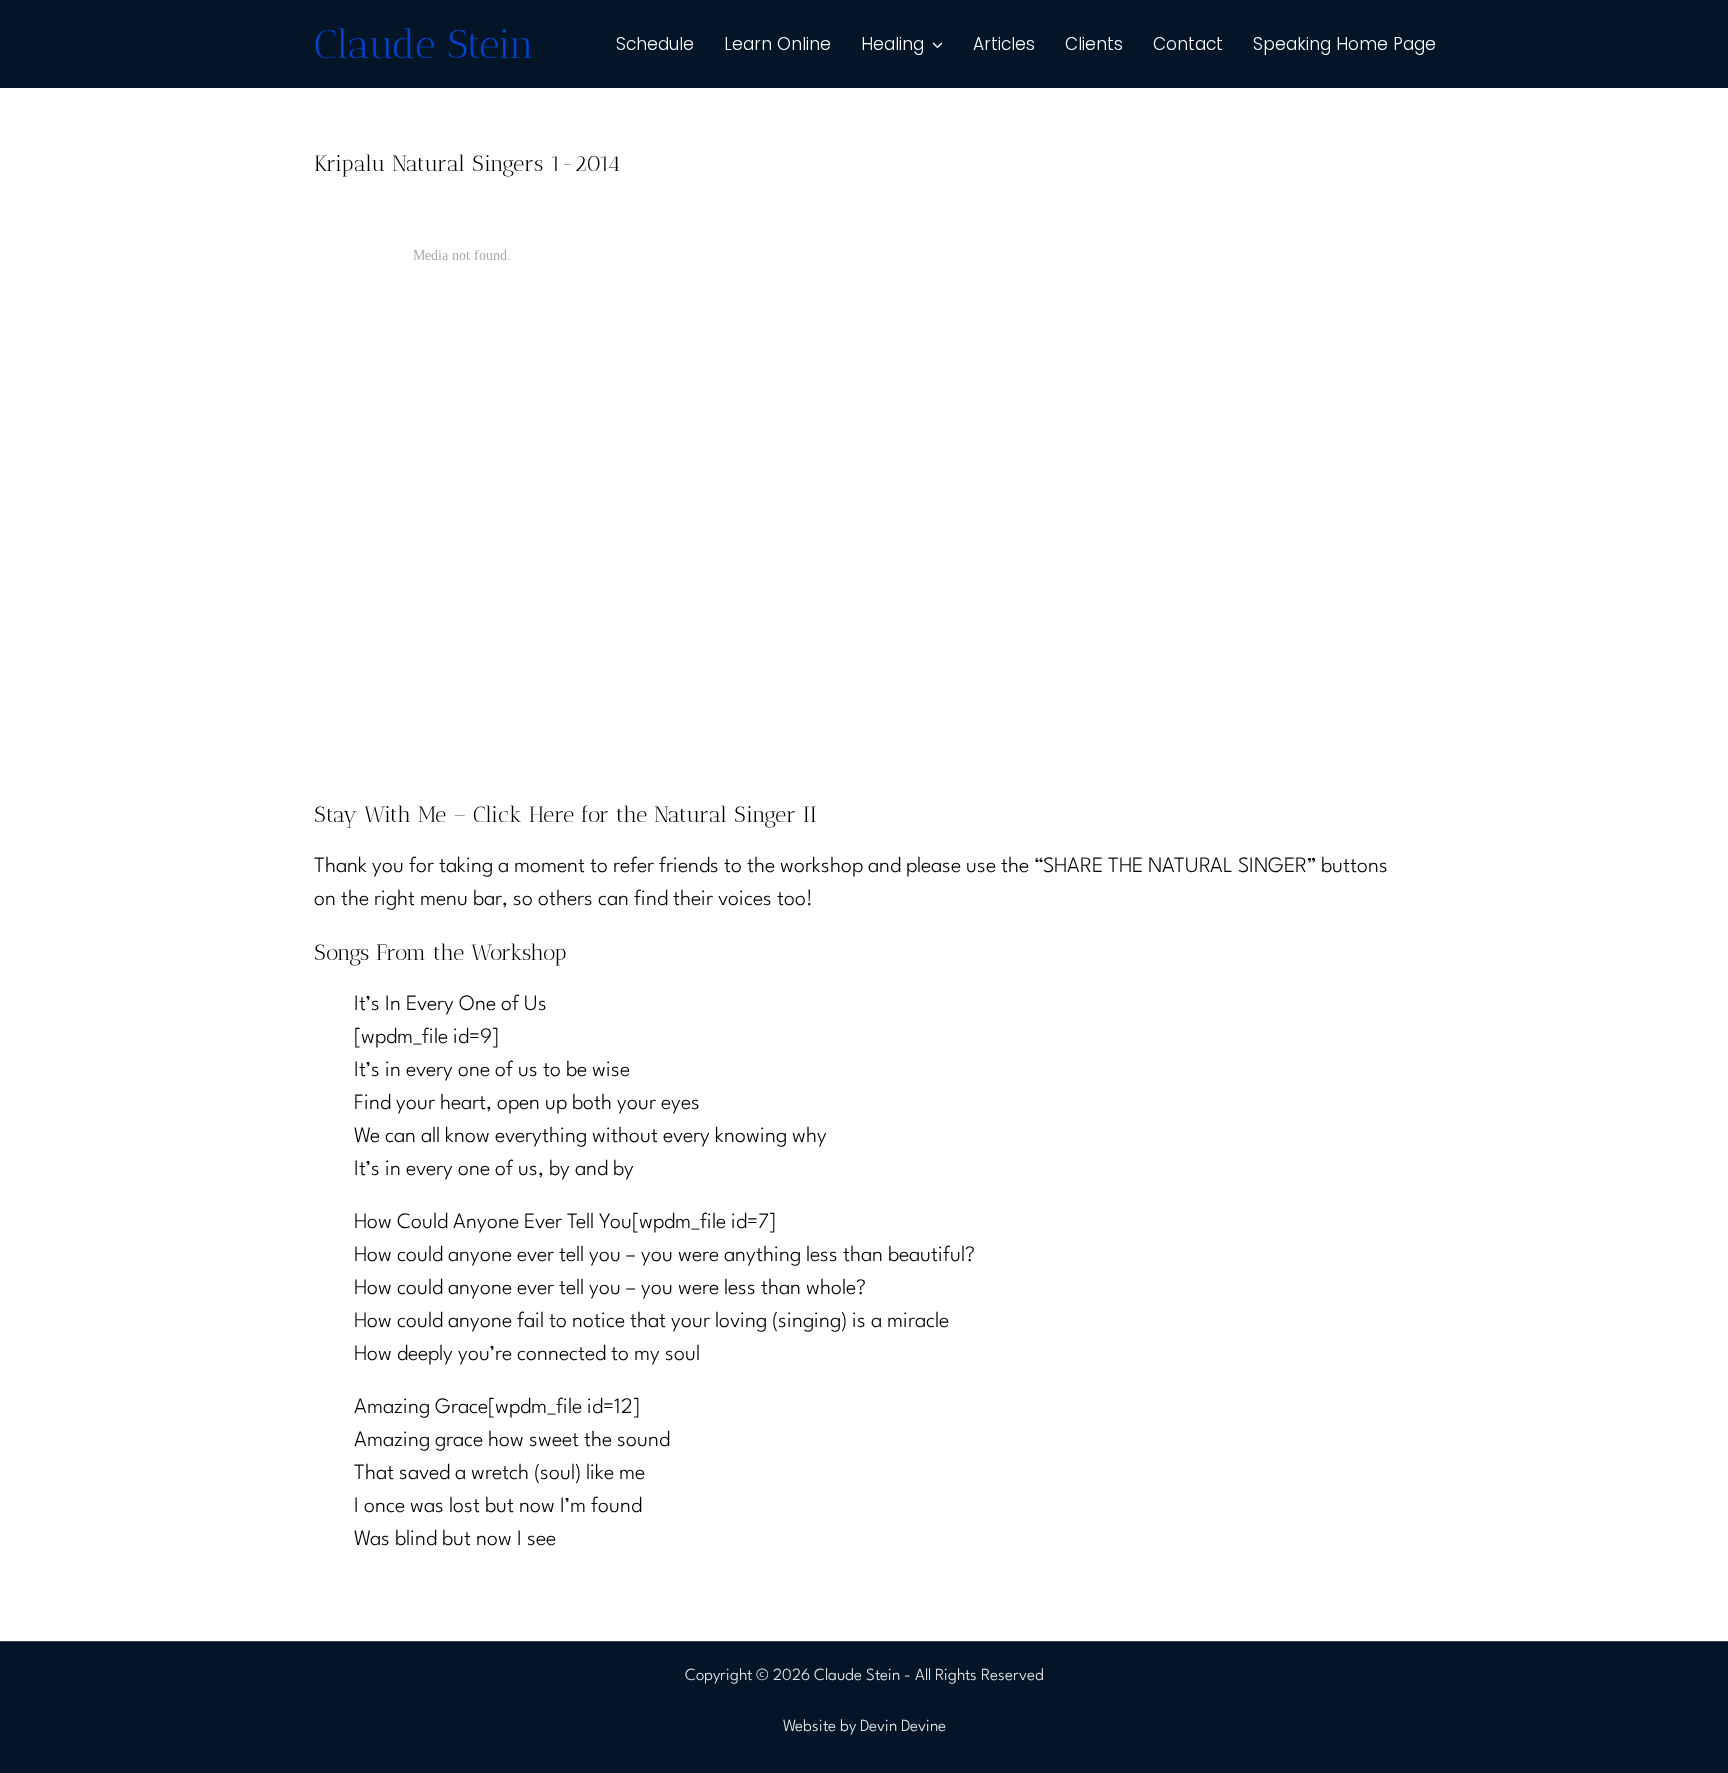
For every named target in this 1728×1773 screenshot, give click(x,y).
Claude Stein (424, 44)
